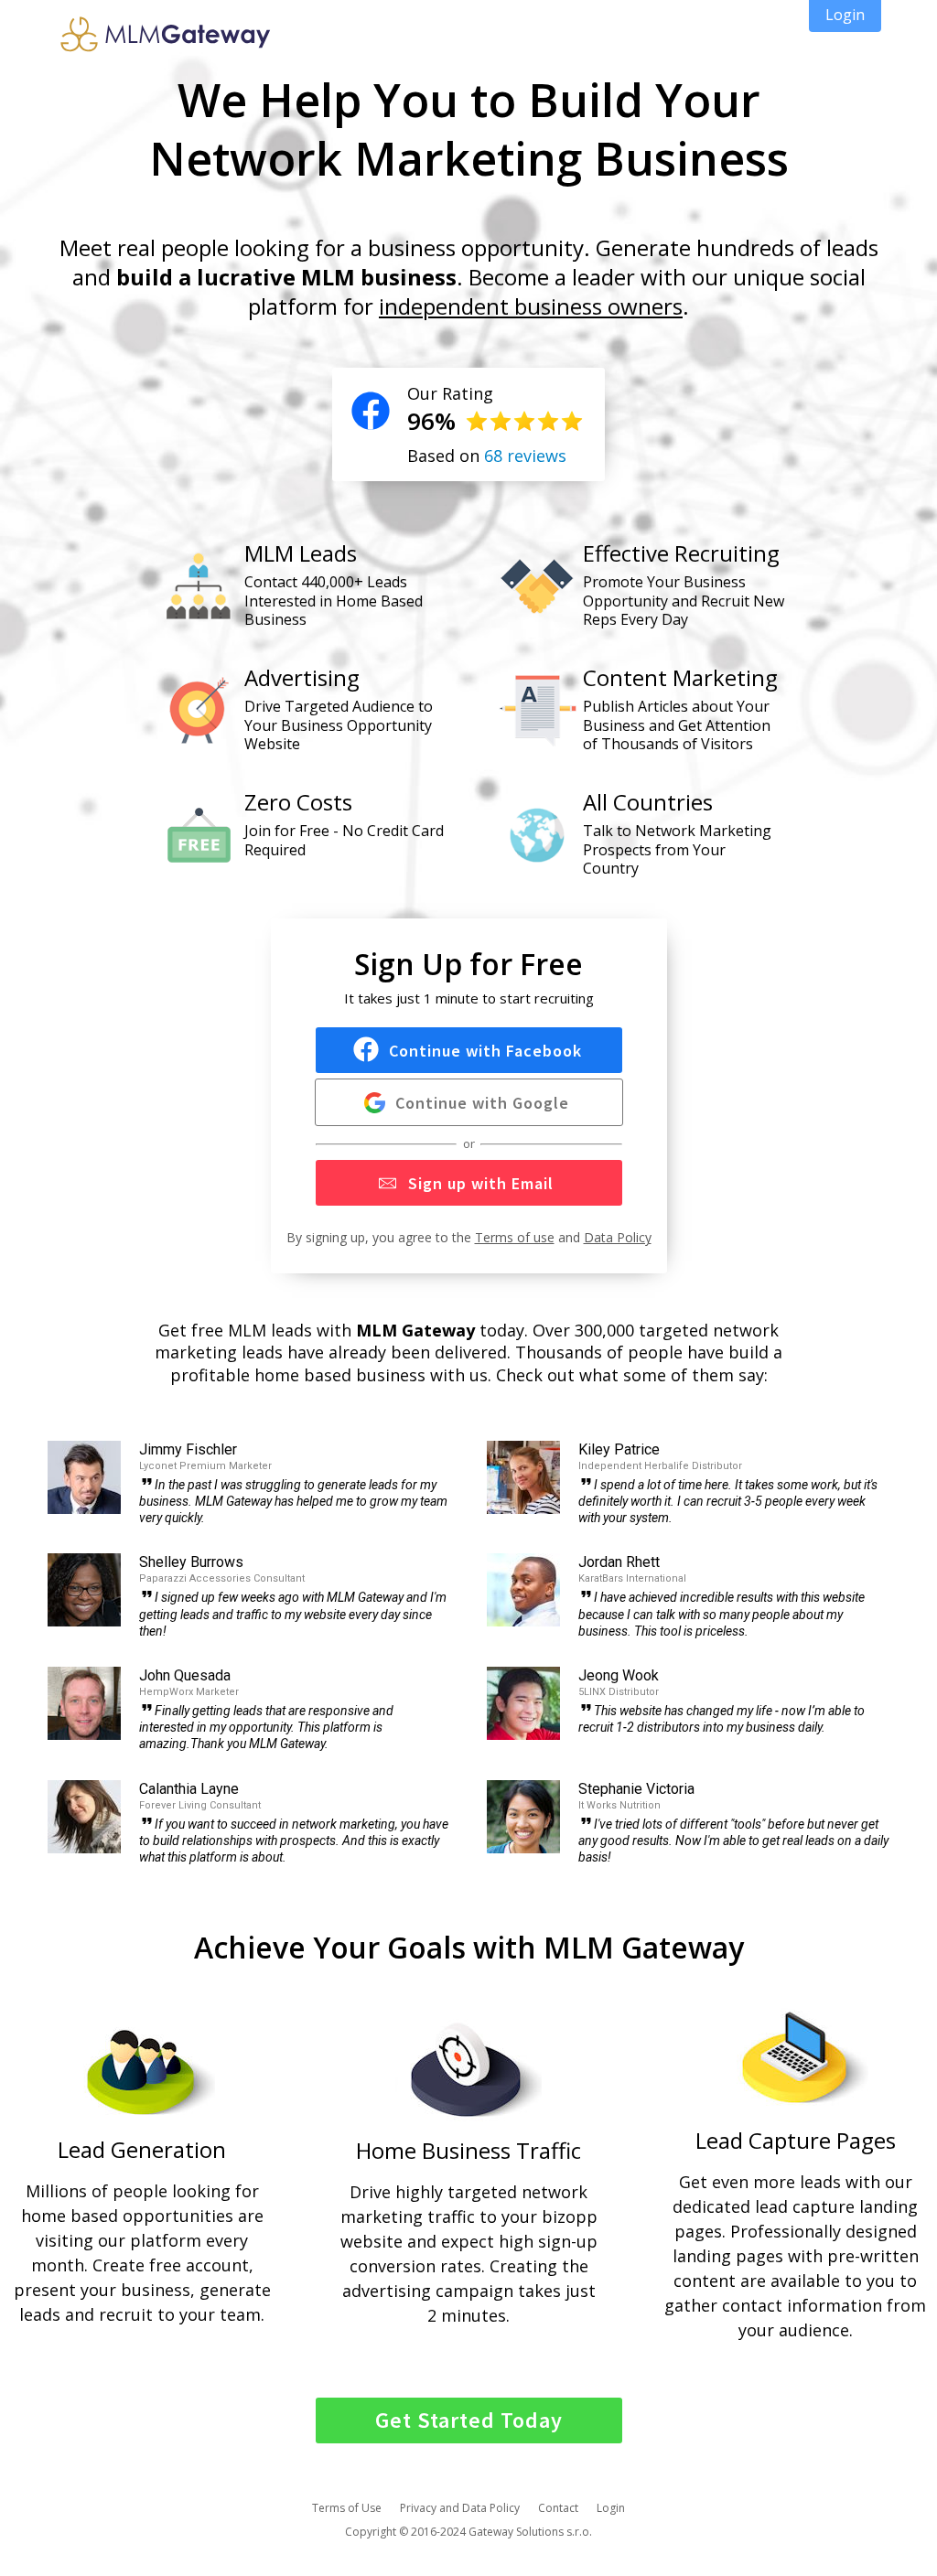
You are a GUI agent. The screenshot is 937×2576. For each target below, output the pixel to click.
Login (611, 2508)
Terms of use (515, 1237)
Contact (558, 2508)
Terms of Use (347, 2508)
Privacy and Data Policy (460, 2508)
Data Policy (618, 1237)
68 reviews (525, 456)
